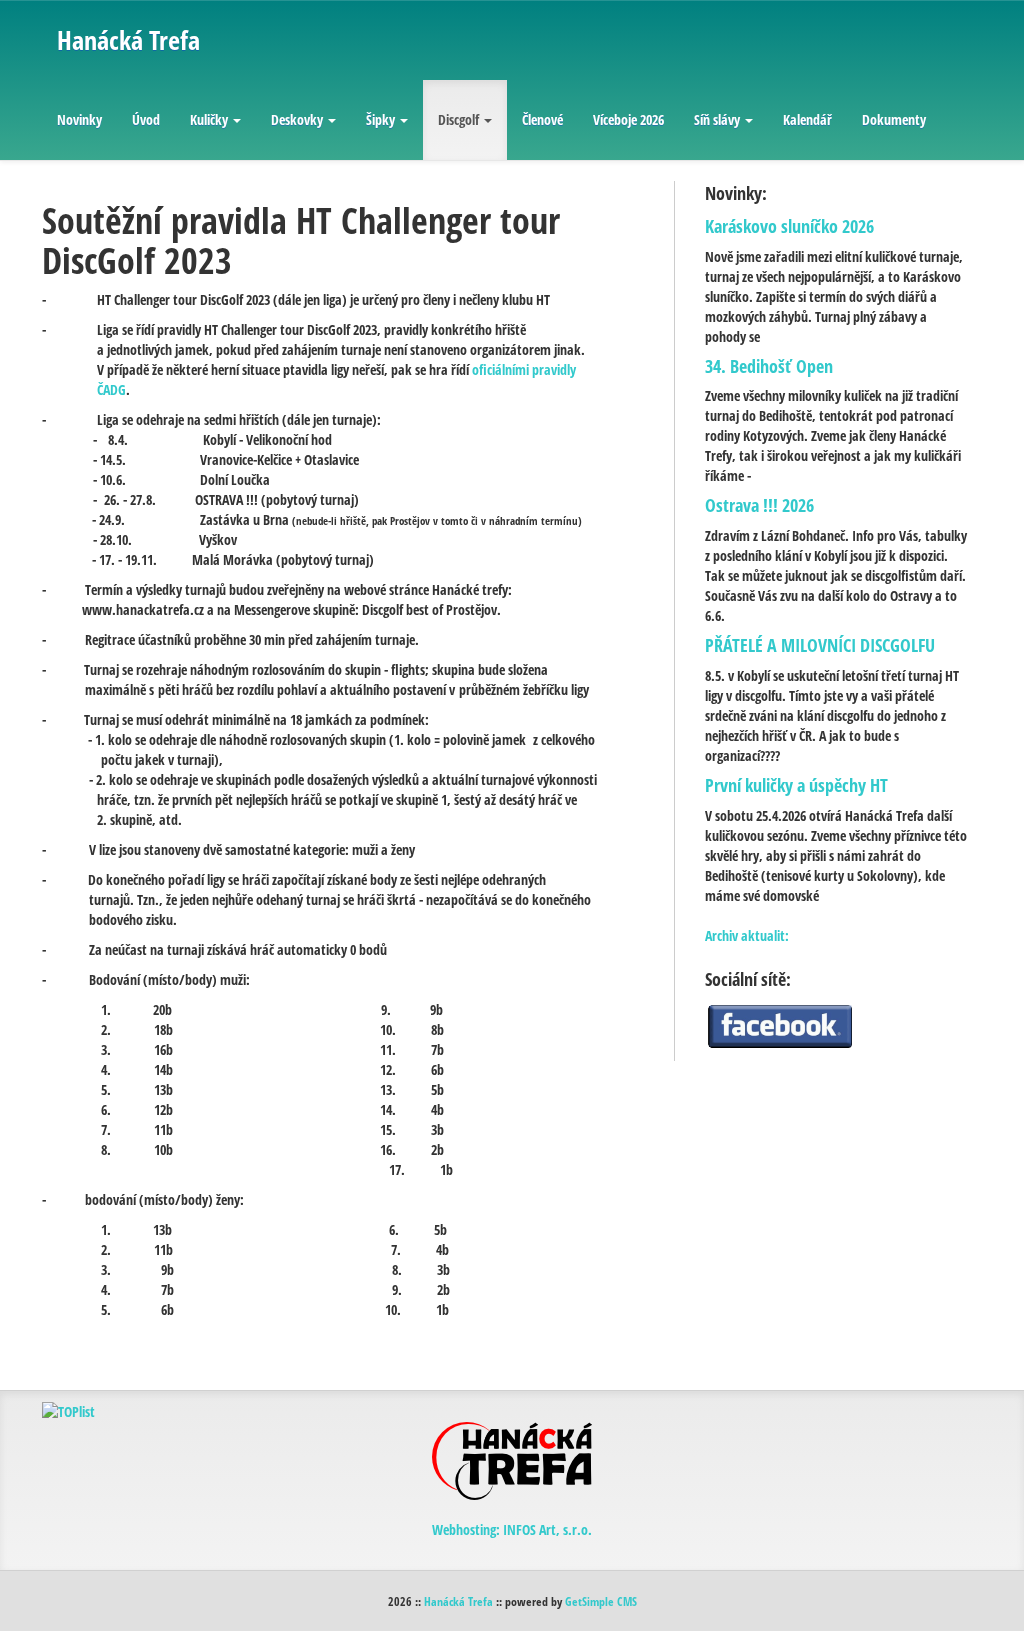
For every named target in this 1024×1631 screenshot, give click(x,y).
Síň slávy (717, 119)
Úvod (146, 119)
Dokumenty (894, 119)
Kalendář (807, 119)
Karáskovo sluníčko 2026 (789, 226)
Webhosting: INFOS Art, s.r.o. (512, 1529)
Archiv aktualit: (747, 935)
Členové (542, 119)
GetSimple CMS (601, 1601)
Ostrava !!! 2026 (759, 505)
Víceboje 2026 (628, 119)
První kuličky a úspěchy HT (796, 785)
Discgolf (458, 119)
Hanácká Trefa (458, 1601)
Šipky (380, 119)
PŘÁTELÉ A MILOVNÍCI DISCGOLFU (820, 645)
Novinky (79, 119)
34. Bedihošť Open (769, 366)
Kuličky (209, 119)
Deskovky (297, 119)
